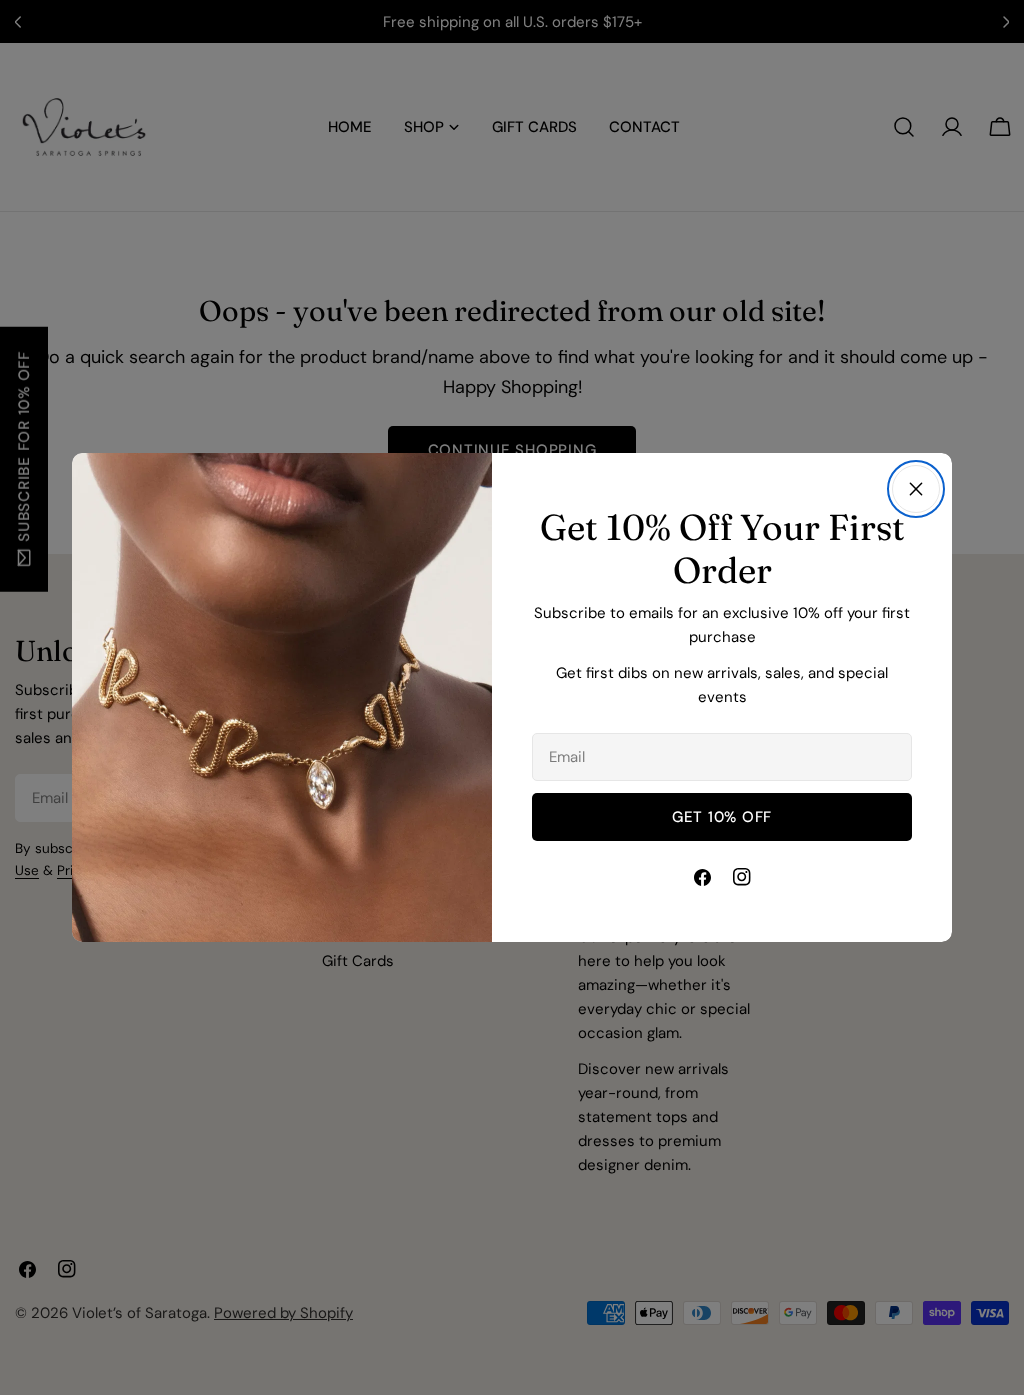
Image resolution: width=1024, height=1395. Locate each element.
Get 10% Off (722, 817)
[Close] (916, 489)
